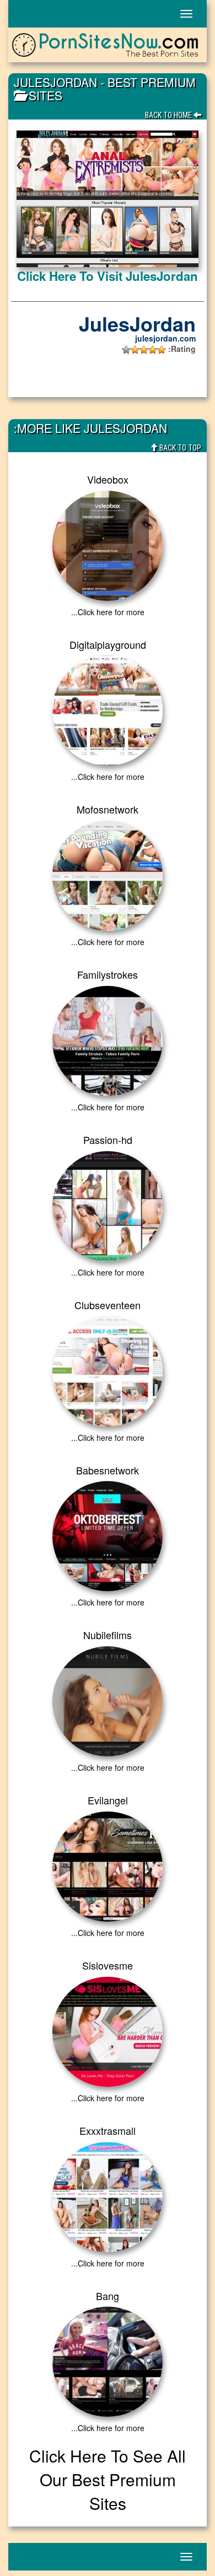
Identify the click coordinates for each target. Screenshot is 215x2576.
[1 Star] (162, 350)
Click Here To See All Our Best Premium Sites (108, 2479)
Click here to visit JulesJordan (108, 276)
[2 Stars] (153, 350)
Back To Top (179, 448)
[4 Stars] (135, 350)
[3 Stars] (144, 350)
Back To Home (169, 115)
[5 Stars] (126, 350)
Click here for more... (108, 612)
